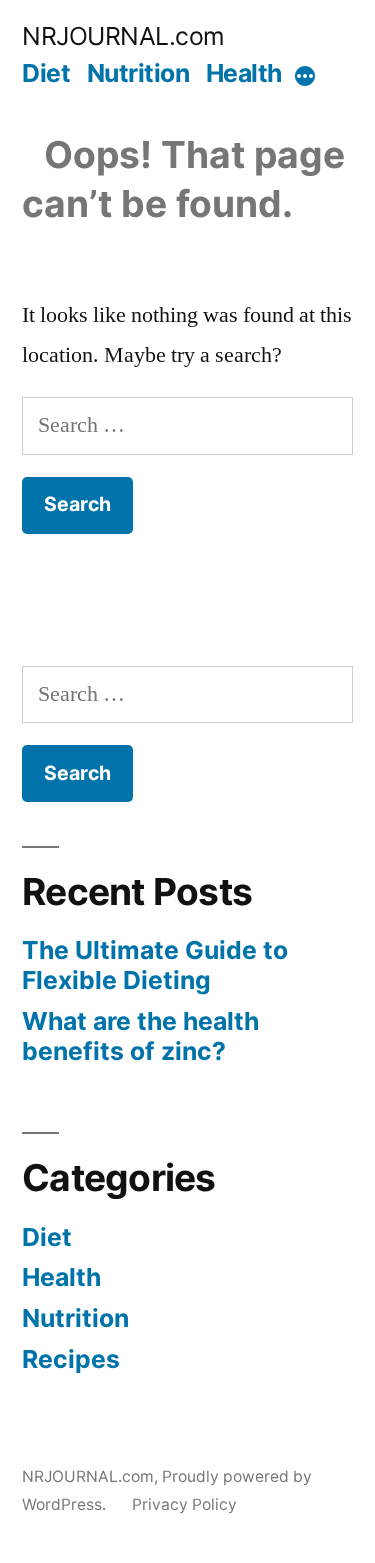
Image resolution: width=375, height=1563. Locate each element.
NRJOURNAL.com (123, 36)
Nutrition (138, 73)
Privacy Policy (184, 1504)
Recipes (71, 1359)
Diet (46, 73)
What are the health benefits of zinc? (140, 1036)
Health (244, 73)
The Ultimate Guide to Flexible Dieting (155, 965)
